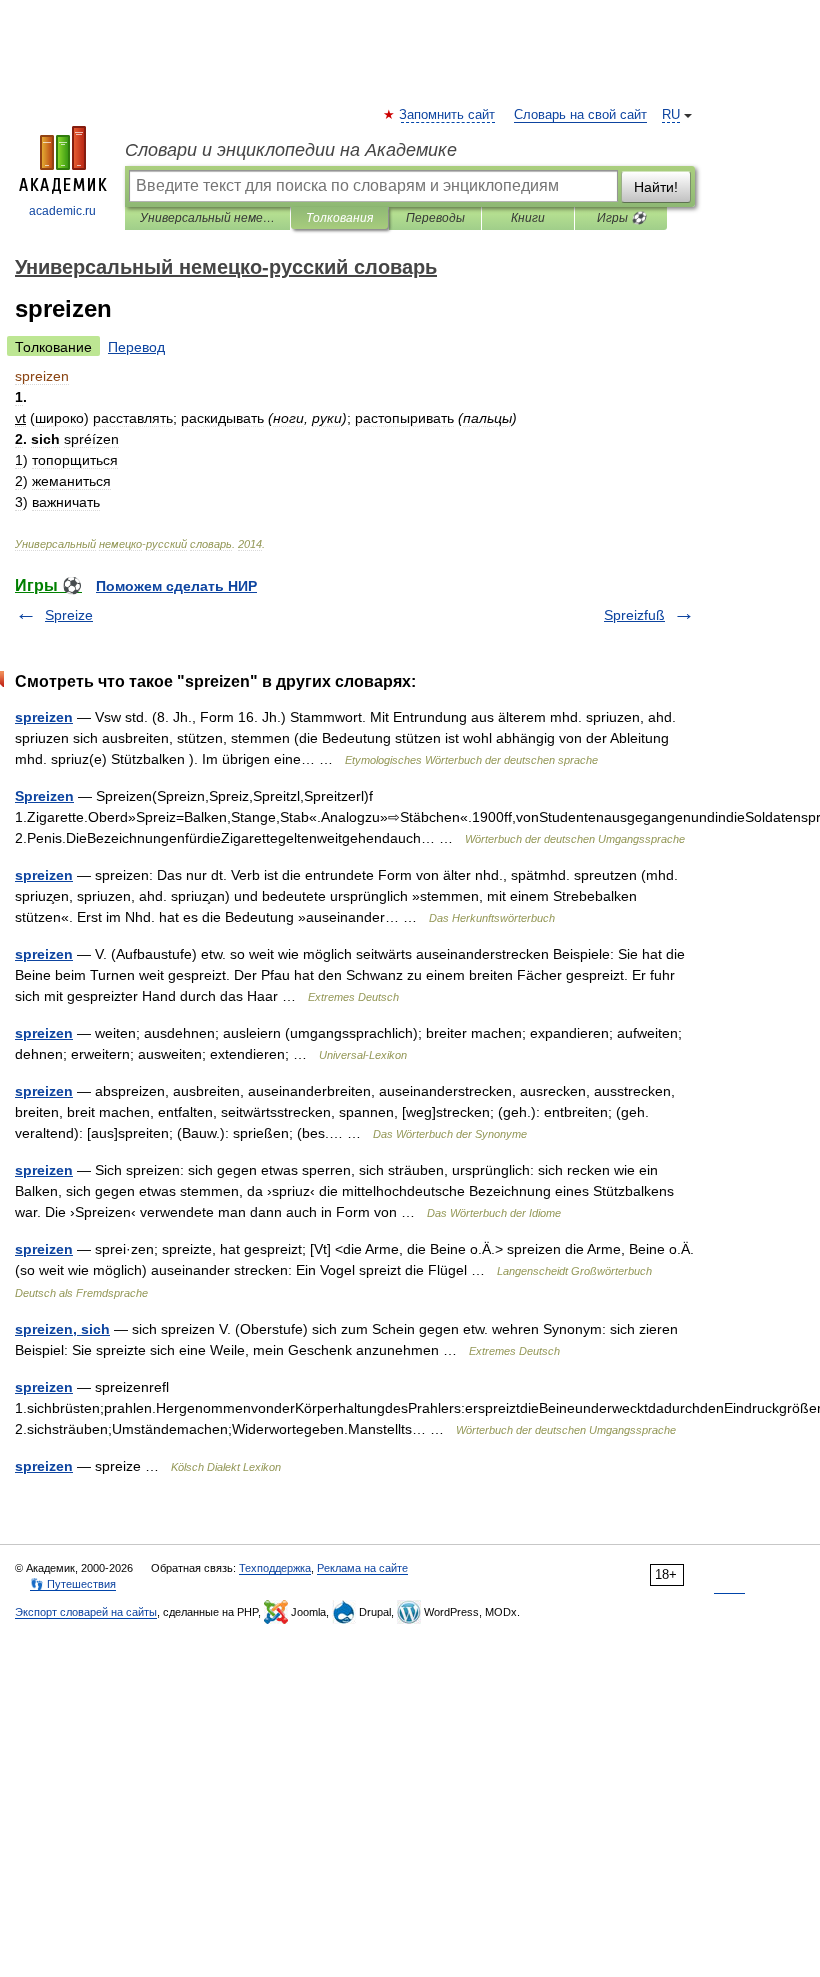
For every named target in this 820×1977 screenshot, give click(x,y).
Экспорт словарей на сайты (86, 1612)
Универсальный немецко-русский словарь (207, 218)
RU (671, 115)
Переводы (435, 218)
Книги (528, 218)
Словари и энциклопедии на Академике (291, 150)
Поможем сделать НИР (176, 586)
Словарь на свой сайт (580, 115)
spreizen (44, 717)
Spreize (69, 615)
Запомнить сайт (448, 115)
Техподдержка (275, 1568)
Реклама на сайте (362, 1568)
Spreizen (44, 796)
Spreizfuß (634, 615)
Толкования (339, 218)
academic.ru (62, 211)
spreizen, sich (62, 1329)
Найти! (656, 187)
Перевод (136, 347)
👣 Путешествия (73, 1584)
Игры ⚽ (621, 218)
